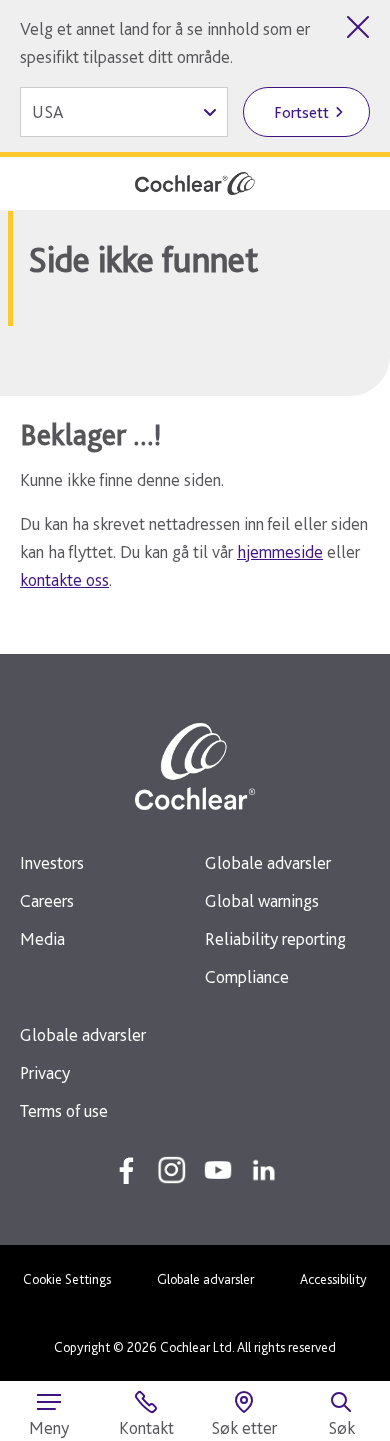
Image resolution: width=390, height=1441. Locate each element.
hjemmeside (280, 551)
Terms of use (64, 1110)
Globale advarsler (268, 862)
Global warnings (262, 900)
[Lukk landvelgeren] (358, 27)
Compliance (247, 976)
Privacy (45, 1072)
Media (42, 938)
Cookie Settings (67, 1279)
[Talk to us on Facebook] (126, 1170)
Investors (52, 862)
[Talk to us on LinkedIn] (264, 1170)
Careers (47, 900)
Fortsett (301, 112)
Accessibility (333, 1279)
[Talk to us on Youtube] (218, 1170)
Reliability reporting (275, 938)
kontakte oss (64, 579)
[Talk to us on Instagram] (172, 1170)
